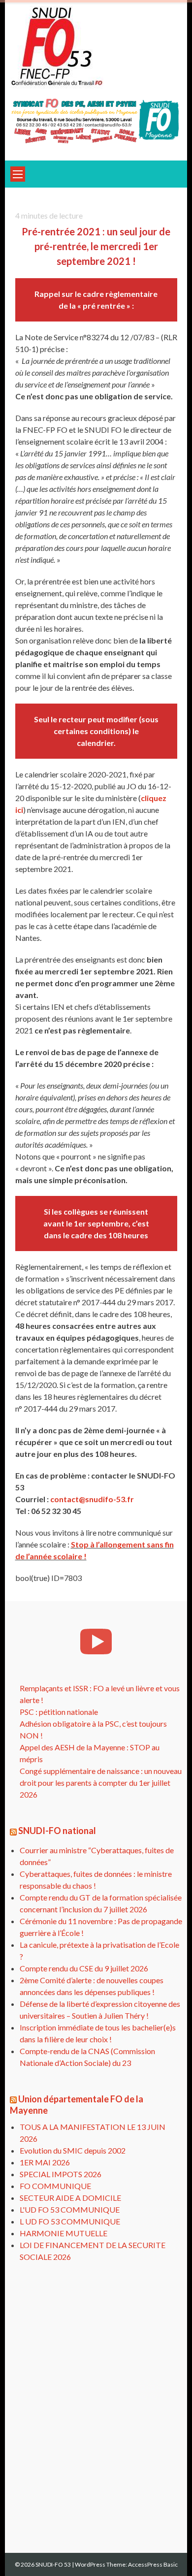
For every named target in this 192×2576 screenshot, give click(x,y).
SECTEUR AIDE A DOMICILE (70, 2198)
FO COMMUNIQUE (55, 2186)
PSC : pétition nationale (59, 1712)
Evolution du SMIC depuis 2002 (73, 2150)
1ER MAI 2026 (45, 2162)
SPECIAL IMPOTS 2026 (61, 2174)
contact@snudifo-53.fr (92, 1499)
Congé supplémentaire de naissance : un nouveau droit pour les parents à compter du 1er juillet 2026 (101, 1783)
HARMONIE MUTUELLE (64, 2233)
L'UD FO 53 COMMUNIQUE (70, 2209)
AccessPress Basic (153, 2564)
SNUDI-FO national (57, 1831)
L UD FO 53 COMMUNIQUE (70, 2221)
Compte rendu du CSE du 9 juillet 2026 (84, 1968)
